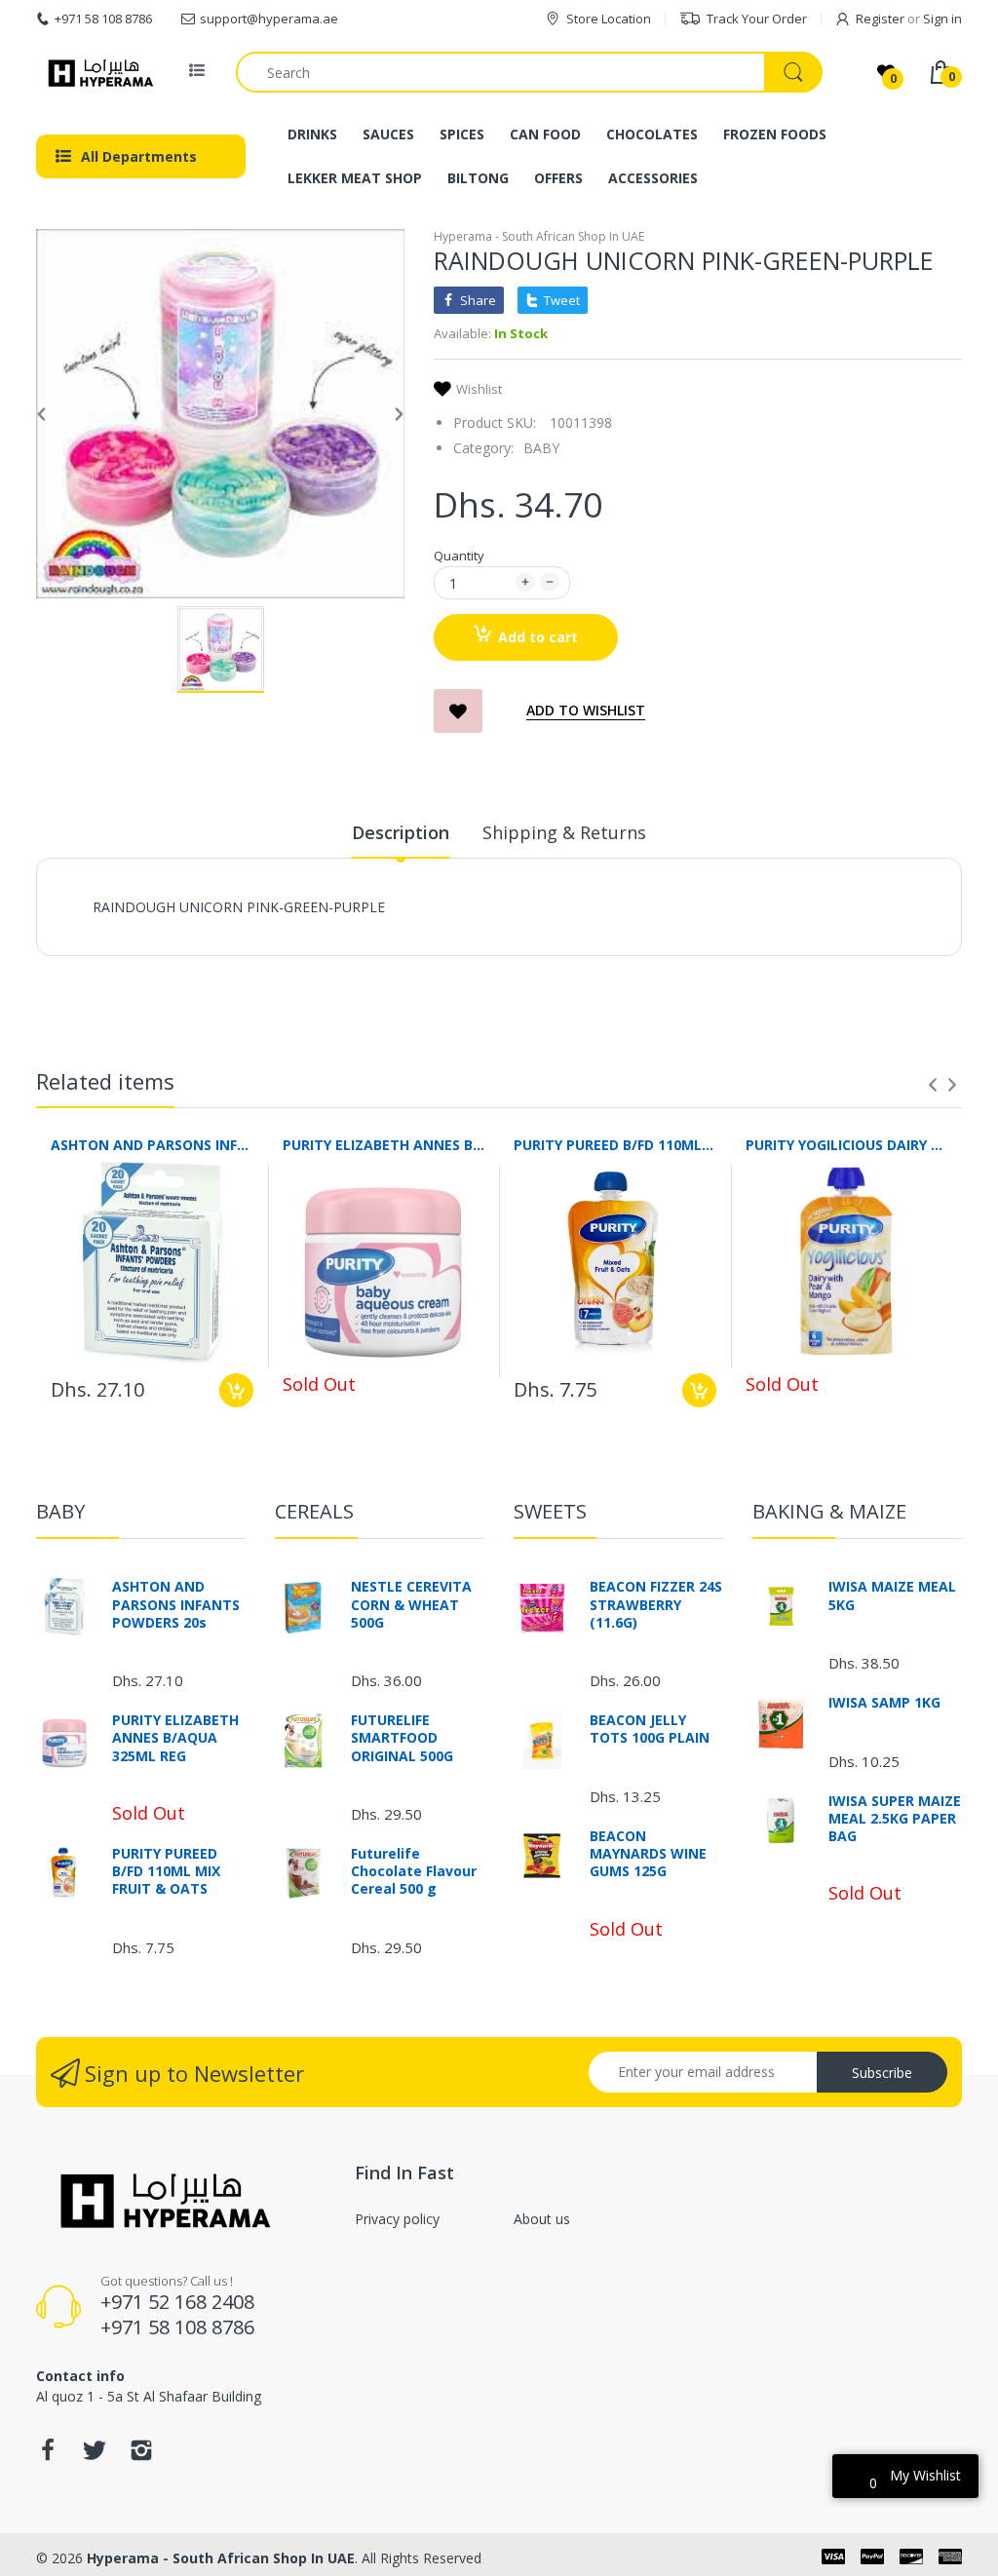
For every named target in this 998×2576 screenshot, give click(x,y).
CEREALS (314, 1511)
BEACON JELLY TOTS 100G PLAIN (650, 1729)
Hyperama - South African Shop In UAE (539, 236)
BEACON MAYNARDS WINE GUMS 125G (648, 1854)
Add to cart (538, 637)
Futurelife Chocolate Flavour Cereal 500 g (414, 1871)
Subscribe (882, 2073)
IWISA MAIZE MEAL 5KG (892, 1596)
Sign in (942, 19)
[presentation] (933, 1085)
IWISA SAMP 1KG (884, 1703)
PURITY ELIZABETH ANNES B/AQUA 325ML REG (384, 1145)
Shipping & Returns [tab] (564, 832)
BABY (541, 448)
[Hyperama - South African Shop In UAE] (97, 72)
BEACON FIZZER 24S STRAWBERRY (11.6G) (656, 1604)
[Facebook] (48, 2456)
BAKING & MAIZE (829, 1511)
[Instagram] (141, 2456)
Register (880, 19)
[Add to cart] (236, 1390)
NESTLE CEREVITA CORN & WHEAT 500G (411, 1604)
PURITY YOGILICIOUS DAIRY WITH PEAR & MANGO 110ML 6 (847, 1145)
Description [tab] (401, 832)
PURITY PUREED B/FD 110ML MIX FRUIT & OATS (615, 1145)
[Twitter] (95, 2456)
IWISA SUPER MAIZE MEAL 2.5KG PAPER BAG (895, 1819)
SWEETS (550, 1511)
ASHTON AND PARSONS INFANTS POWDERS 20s (152, 1145)
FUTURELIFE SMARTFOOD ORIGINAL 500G (402, 1738)
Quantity (459, 556)
